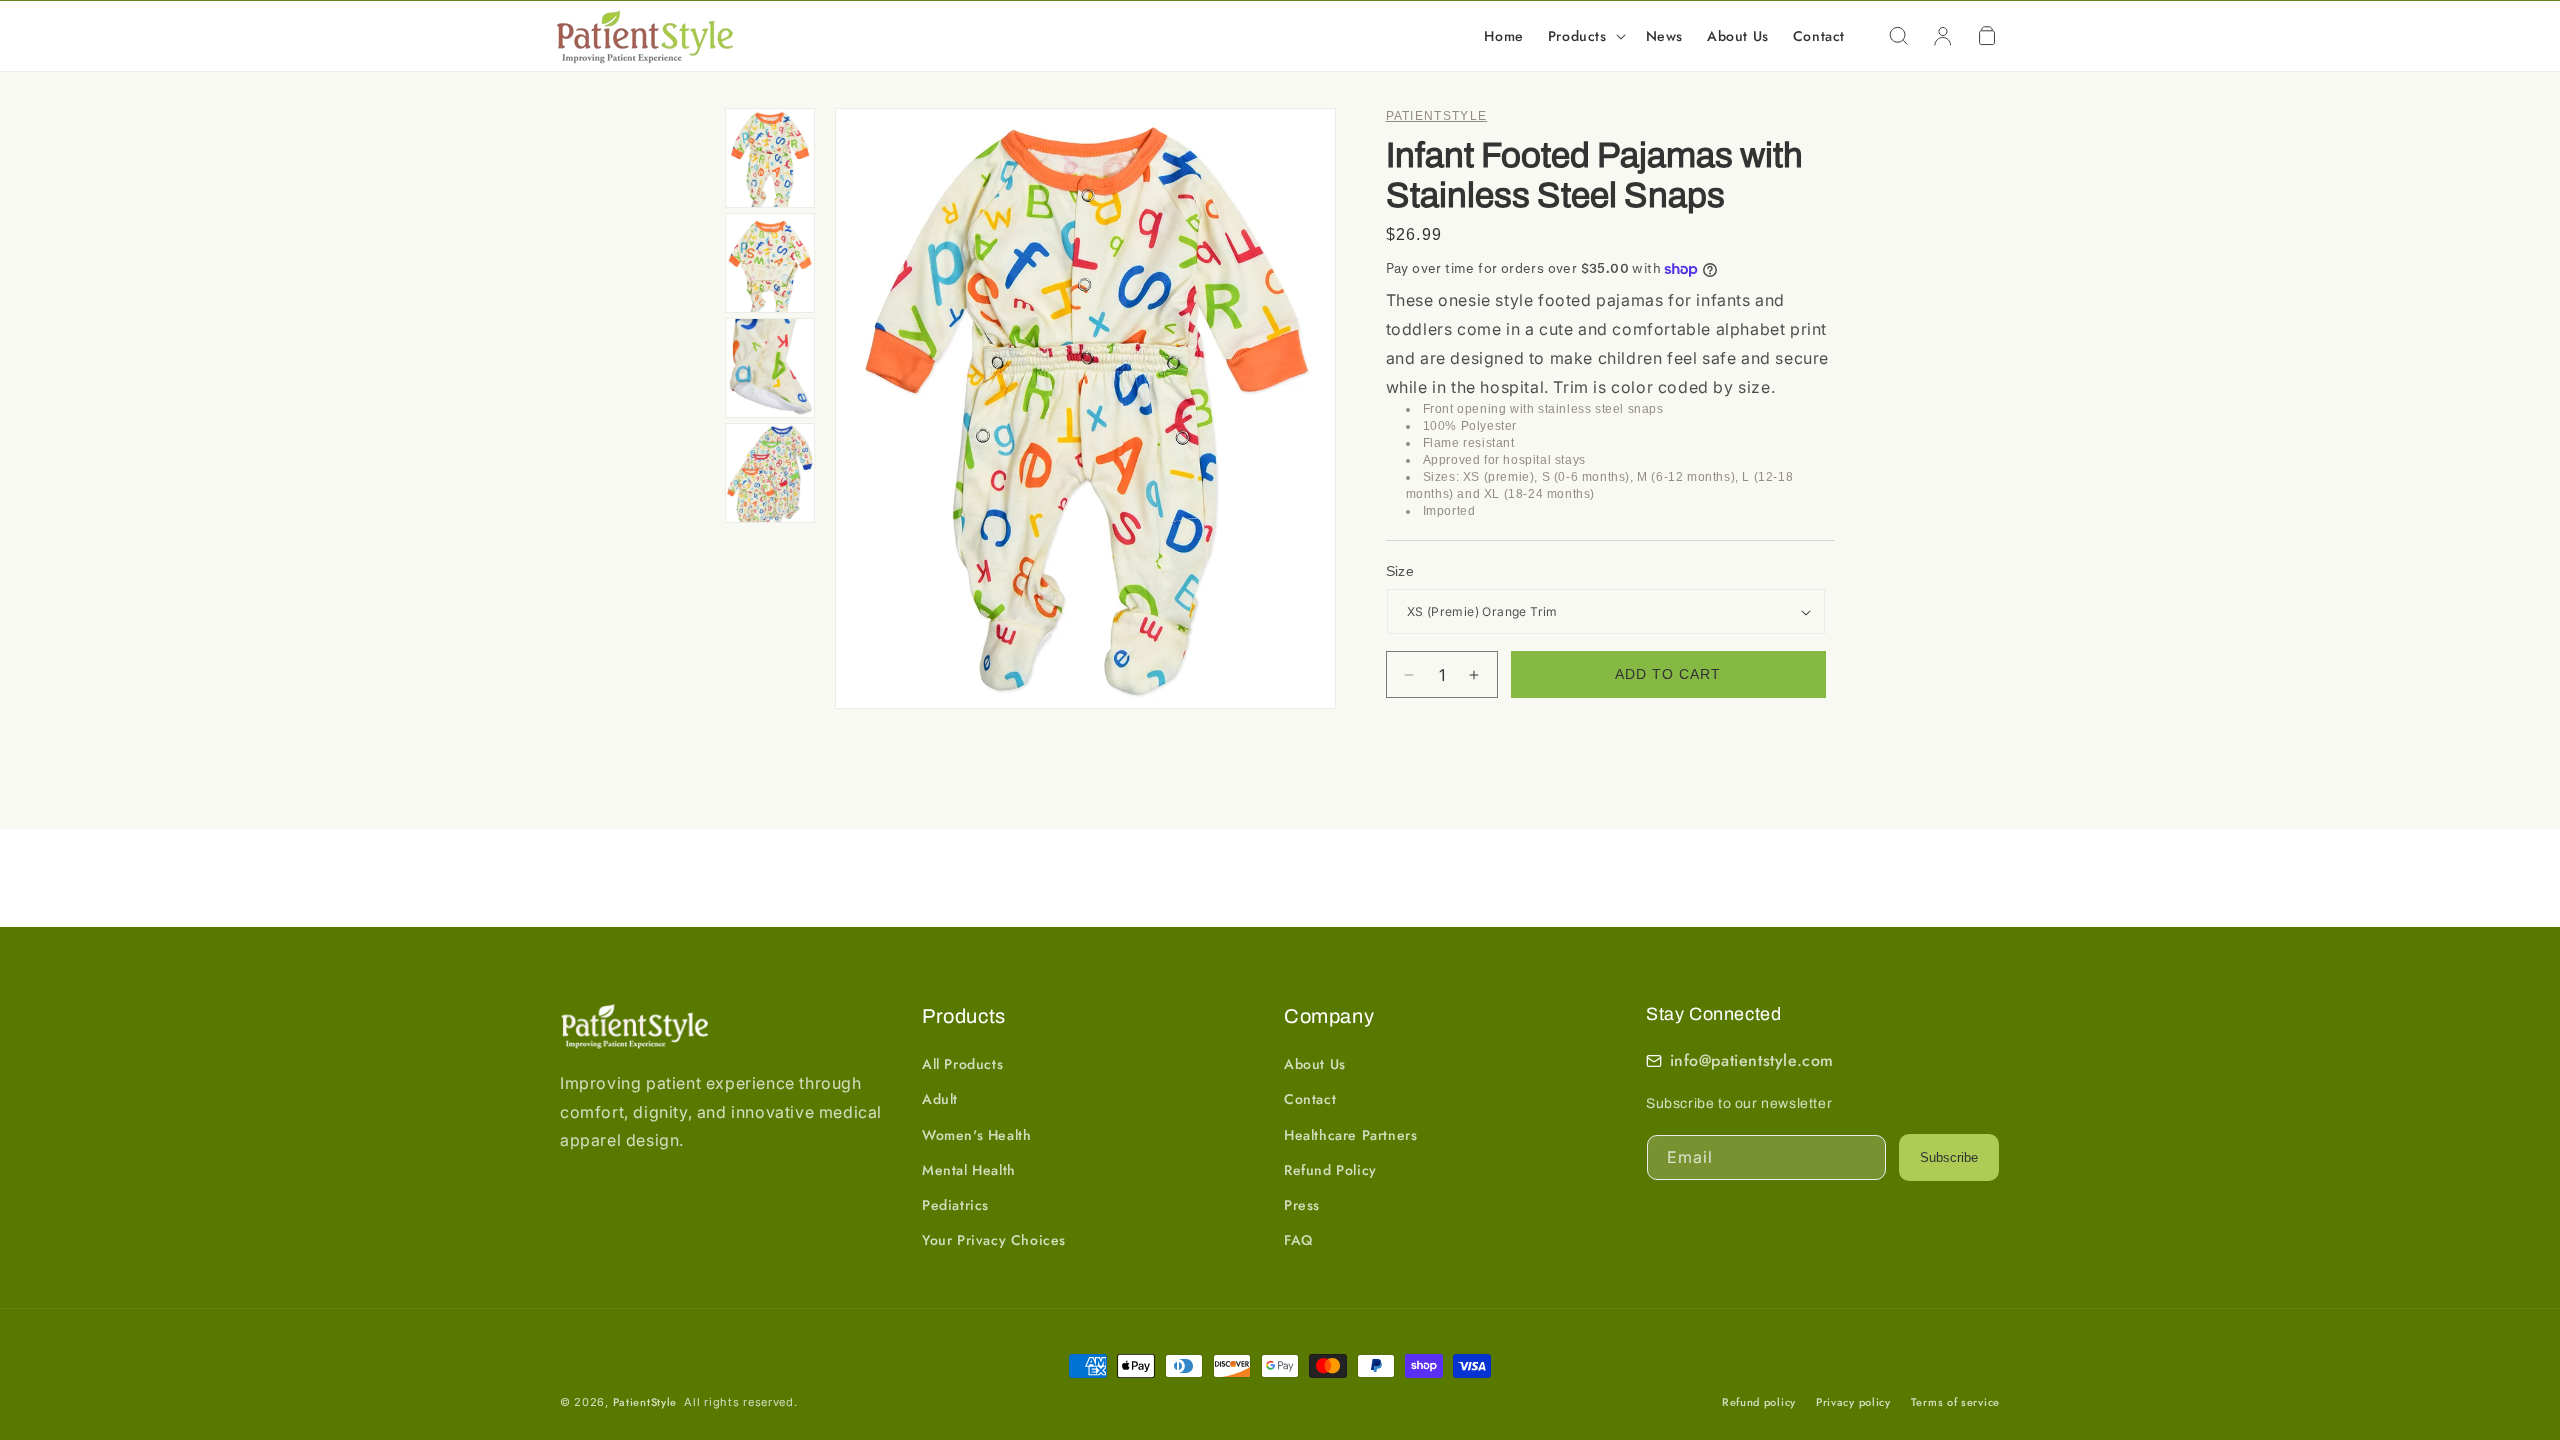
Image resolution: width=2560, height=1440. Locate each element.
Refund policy (1759, 1402)
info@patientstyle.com (1752, 1060)
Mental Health (969, 1170)
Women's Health (976, 1135)
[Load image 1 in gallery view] (770, 158)
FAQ (1298, 1240)
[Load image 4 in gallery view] (770, 473)
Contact (1310, 1099)
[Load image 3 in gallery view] (770, 368)
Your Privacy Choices (994, 1240)
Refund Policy (1330, 1170)
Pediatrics (955, 1205)
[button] (1585, 36)
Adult (940, 1099)
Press (1302, 1205)
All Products (962, 1064)
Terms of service (1955, 1402)
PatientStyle (645, 1402)
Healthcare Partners (1350, 1135)
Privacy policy (1853, 1402)
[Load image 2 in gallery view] (770, 263)
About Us (1315, 1064)
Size (1400, 571)
